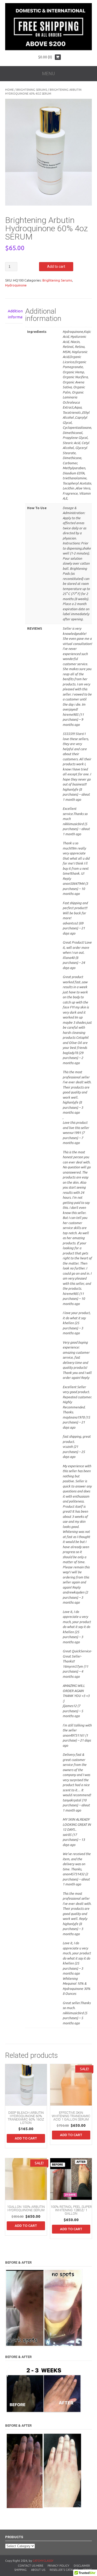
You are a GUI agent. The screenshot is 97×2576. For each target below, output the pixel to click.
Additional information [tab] (14, 314)
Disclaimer (82, 2566)
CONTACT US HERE (31, 2566)
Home (9, 90)
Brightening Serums (32, 90)
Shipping (20, 2570)
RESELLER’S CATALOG (64, 2570)
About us (38, 2570)
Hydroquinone (16, 285)
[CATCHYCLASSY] (48, 49)
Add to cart (56, 266)
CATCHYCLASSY (43, 2561)
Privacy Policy (58, 2566)
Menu (48, 73)
